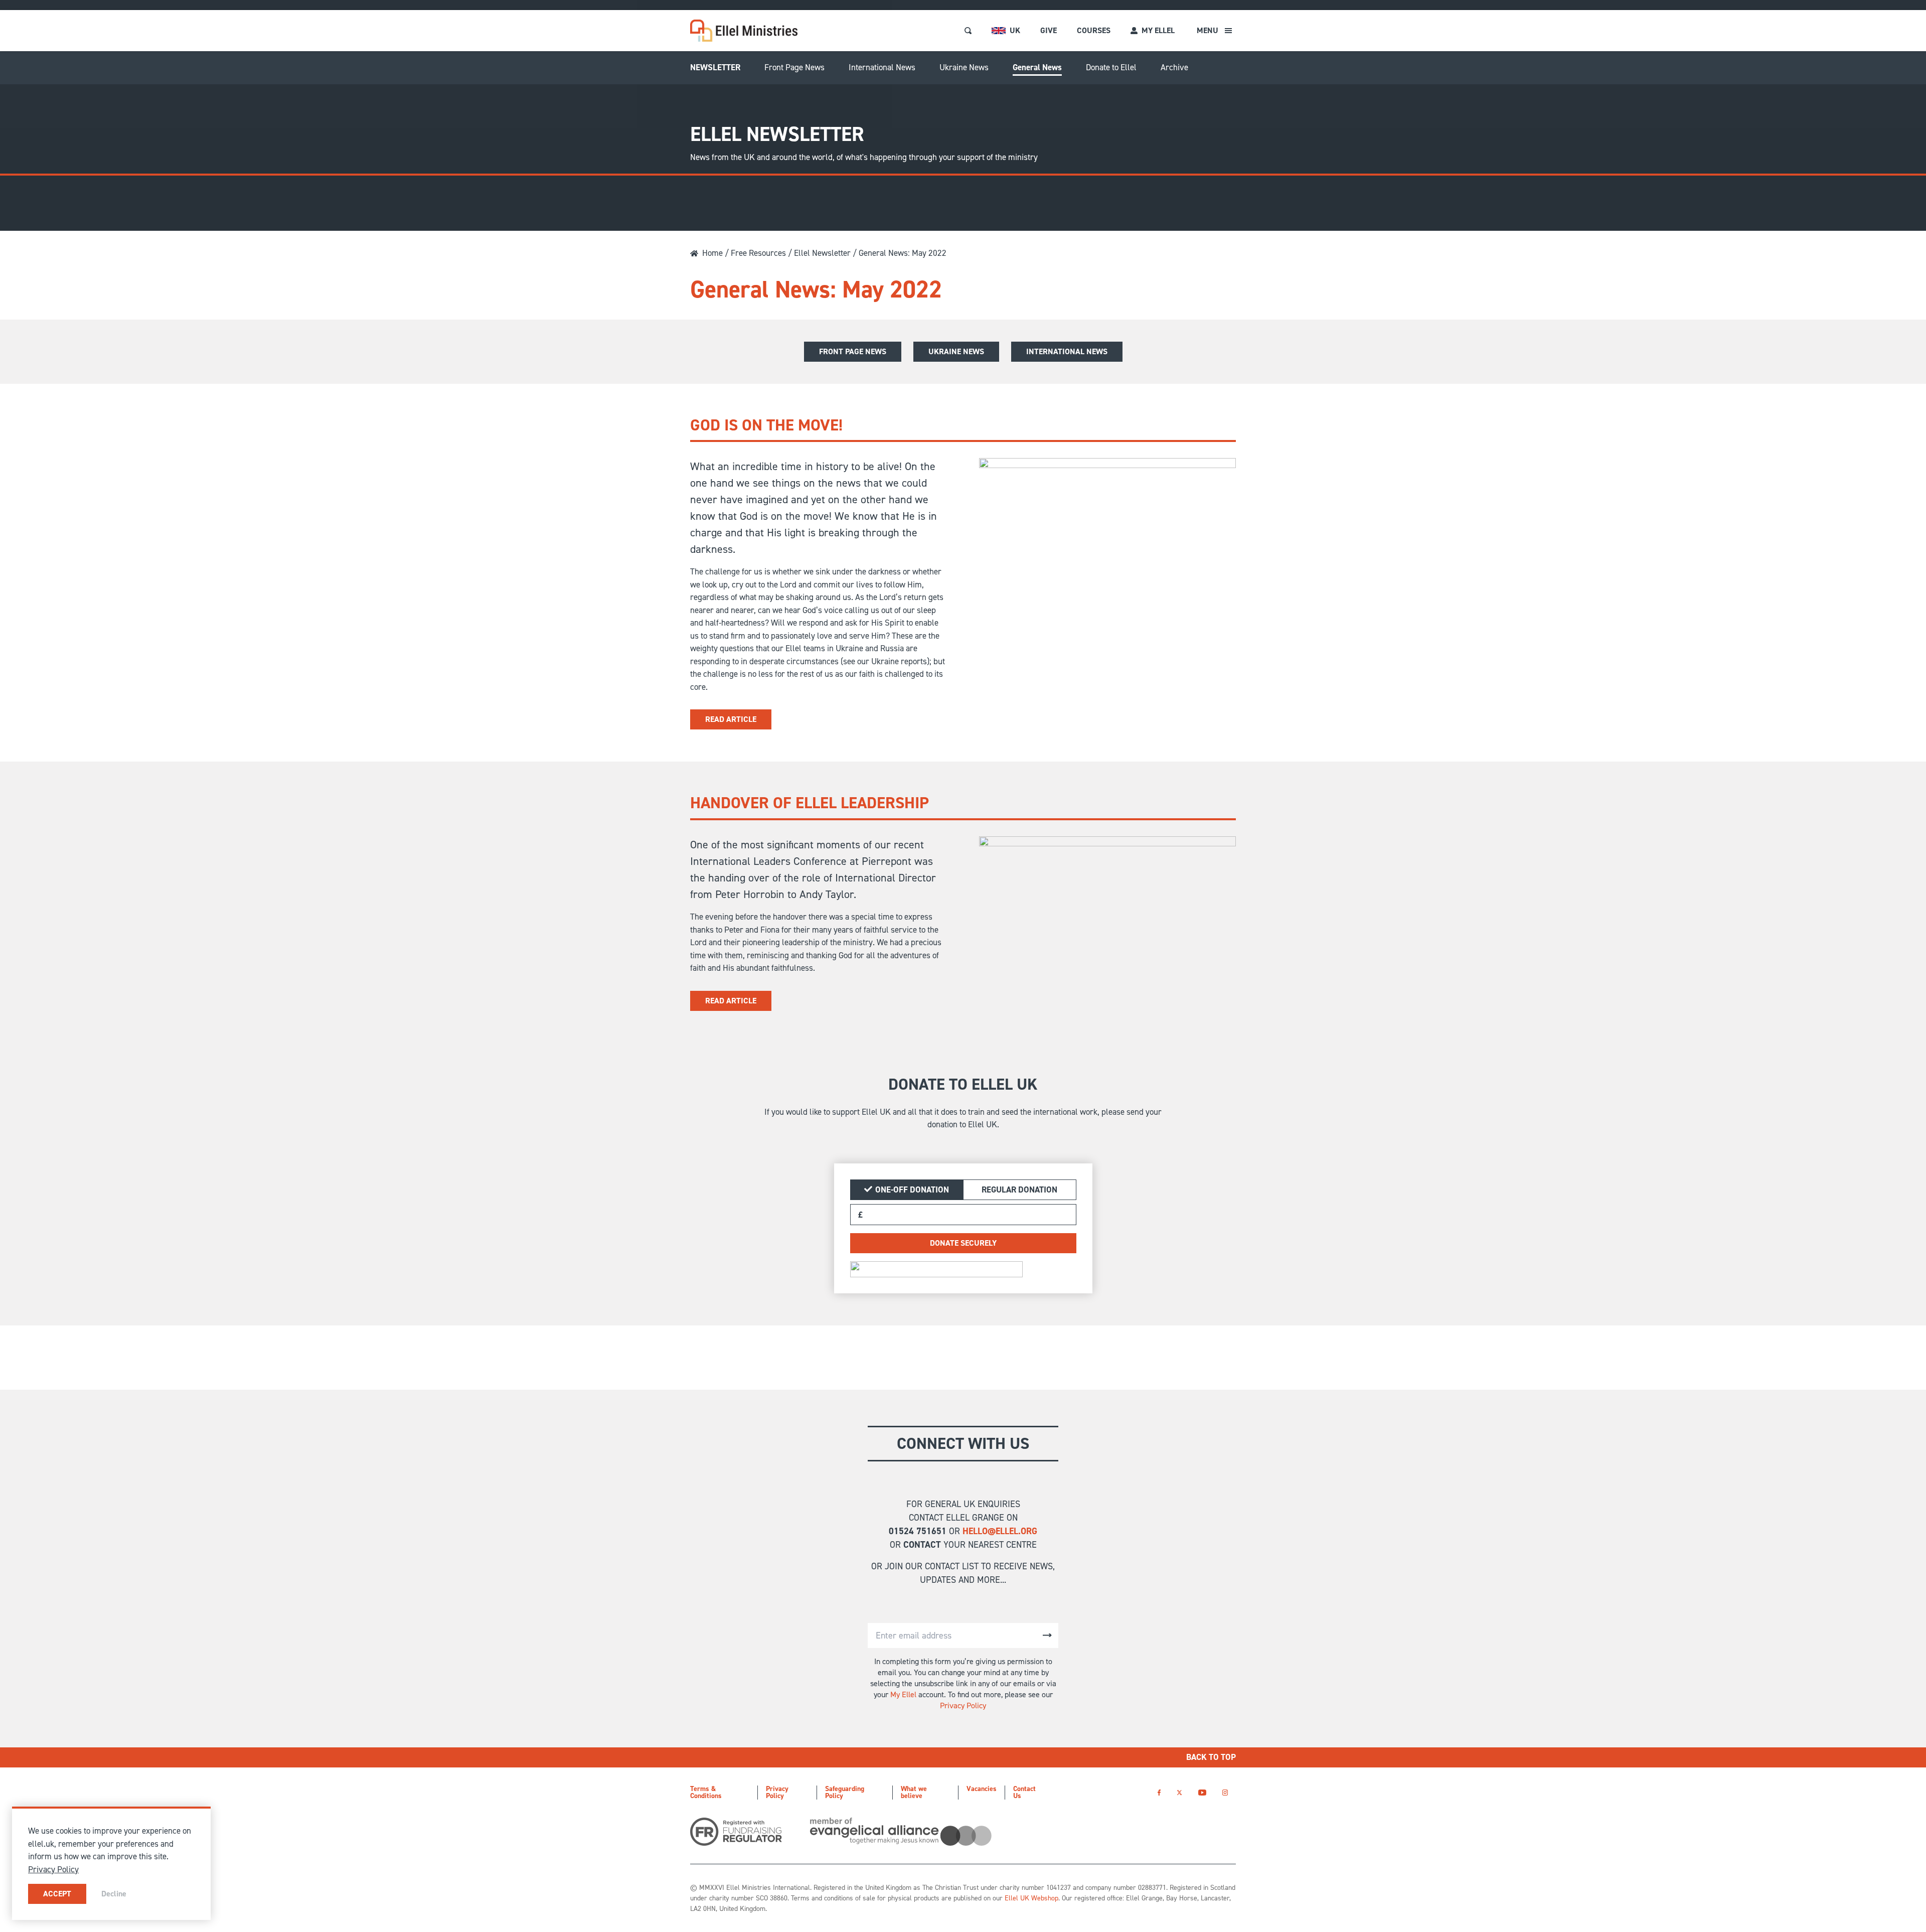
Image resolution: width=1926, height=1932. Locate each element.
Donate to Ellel (1111, 67)
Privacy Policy (963, 1705)
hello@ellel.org (1000, 1531)
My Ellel (903, 1694)
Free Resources (758, 253)
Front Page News (794, 67)
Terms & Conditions (706, 1792)
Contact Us (1024, 1792)
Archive (1174, 67)
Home (712, 253)
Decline (114, 1894)
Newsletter (715, 67)
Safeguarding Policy (845, 1792)
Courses (1094, 30)
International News (882, 67)
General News (1037, 67)
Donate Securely (963, 1243)
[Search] (968, 31)
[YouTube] (1202, 1792)
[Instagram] (1225, 1792)
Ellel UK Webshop (1031, 1898)
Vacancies (982, 1789)
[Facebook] (1159, 1792)
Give (1049, 30)
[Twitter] (1179, 1792)
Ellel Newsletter (822, 253)
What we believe (914, 1792)
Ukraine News (964, 67)
